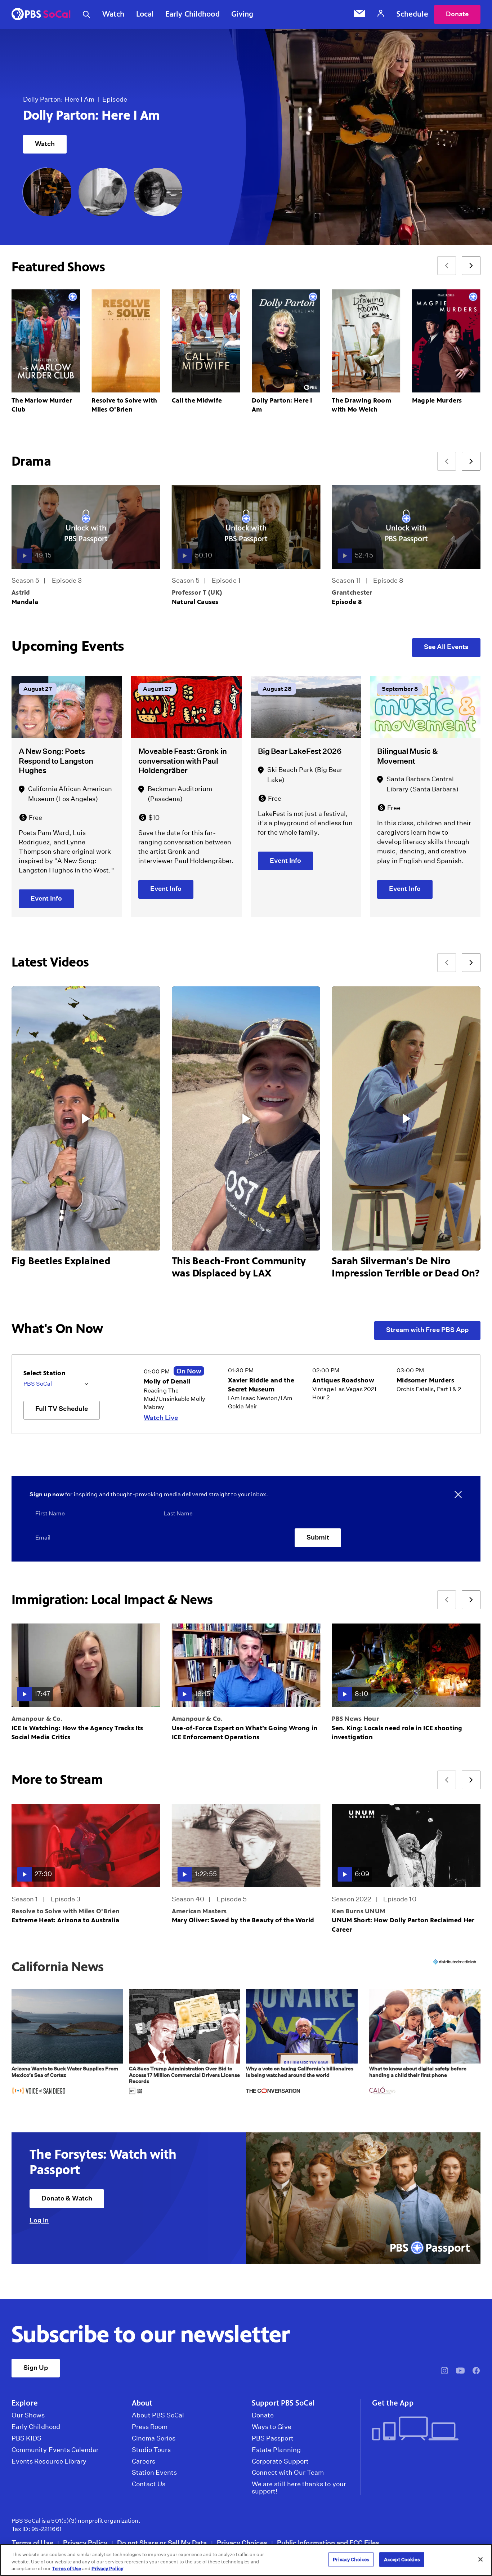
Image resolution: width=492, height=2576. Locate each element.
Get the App (393, 2403)
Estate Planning (276, 2450)
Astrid (21, 592)
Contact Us (149, 2484)
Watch (113, 14)
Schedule (412, 14)
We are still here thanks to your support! (299, 2488)
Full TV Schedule (62, 1409)
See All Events (446, 647)
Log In (39, 2220)
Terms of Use (32, 2543)
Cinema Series (154, 2438)
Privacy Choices (242, 2543)
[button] (67, 2043)
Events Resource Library (49, 2461)
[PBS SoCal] (41, 15)
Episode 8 (347, 602)
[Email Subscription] (359, 14)
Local (145, 14)
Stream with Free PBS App (427, 1330)
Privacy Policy (85, 2543)
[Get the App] (424, 2429)
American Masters (199, 1911)
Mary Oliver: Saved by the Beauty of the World (97, 108)
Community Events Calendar (55, 2450)
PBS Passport (273, 2438)
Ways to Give (272, 2427)
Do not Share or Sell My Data (162, 2543)
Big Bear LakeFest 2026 (300, 751)
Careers (144, 2461)
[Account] (381, 14)
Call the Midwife (197, 400)
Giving (242, 14)
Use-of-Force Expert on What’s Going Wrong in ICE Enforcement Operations (245, 1733)
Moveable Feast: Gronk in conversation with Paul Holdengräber (183, 761)
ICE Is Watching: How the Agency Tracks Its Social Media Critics (77, 1733)
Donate (457, 14)
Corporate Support (280, 2461)
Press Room (150, 2427)
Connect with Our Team (288, 2473)
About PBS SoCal (158, 2415)
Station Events (155, 2473)
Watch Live (161, 1418)
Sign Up (36, 2368)
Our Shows (28, 2415)
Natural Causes (195, 602)
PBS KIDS (26, 2438)
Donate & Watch (67, 2198)
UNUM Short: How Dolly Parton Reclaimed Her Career (403, 1925)
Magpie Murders (437, 400)
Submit (318, 1537)
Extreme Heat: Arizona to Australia (65, 1920)
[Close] (480, 2559)
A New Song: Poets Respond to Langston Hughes (56, 761)
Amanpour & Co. (37, 1719)
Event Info (46, 898)
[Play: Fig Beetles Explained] (86, 1119)
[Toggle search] (86, 14)
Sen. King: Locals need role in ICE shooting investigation (397, 1733)
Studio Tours (151, 2450)
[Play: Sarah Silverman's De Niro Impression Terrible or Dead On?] (406, 1119)
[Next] (471, 266)
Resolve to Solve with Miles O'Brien (66, 1911)
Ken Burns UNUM (358, 1911)
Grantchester (352, 592)
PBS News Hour (355, 1719)
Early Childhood (193, 14)
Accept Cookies (402, 2559)
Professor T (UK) (197, 592)
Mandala (25, 602)
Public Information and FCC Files (328, 2543)
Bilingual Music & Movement (407, 756)
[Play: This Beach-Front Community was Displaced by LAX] (246, 1119)
